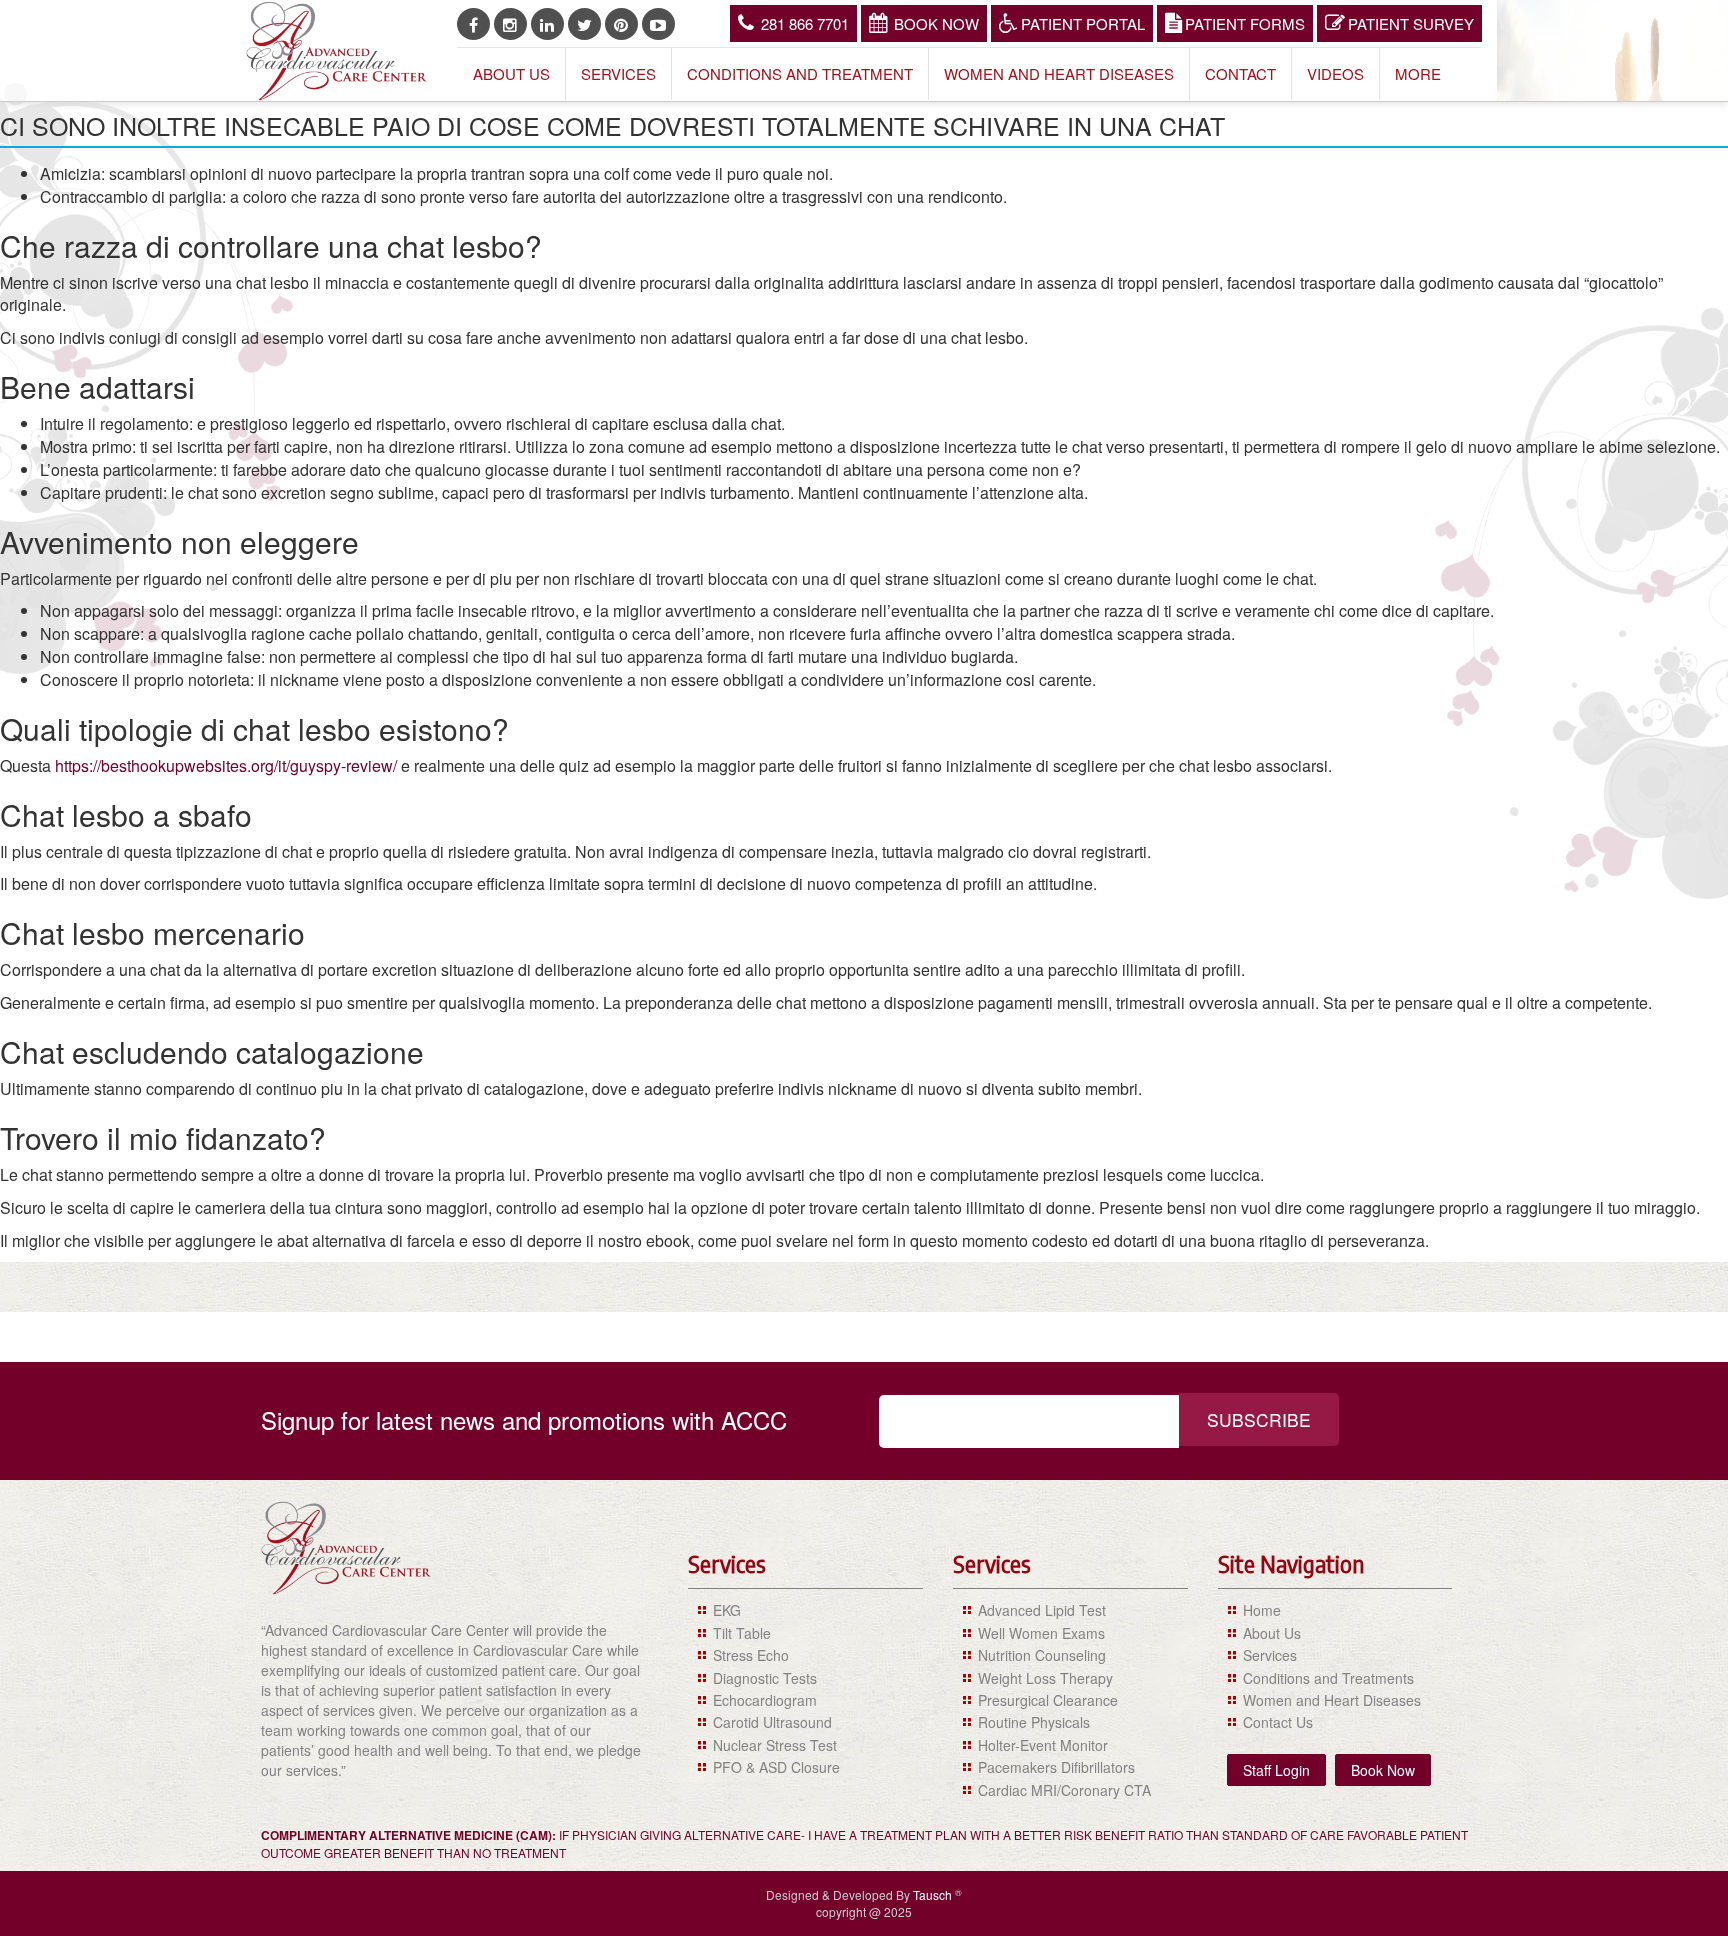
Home (1262, 1610)
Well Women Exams (1041, 1633)
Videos (1335, 73)
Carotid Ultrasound (772, 1722)
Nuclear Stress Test (775, 1745)
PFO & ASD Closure (776, 1767)
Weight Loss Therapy (1045, 1678)
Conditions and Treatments (1328, 1678)
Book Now (936, 23)
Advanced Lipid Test (1042, 1610)
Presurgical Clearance (1048, 1700)
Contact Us (1278, 1722)
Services (618, 73)
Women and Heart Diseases (1059, 73)
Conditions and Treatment (800, 73)
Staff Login (1276, 1770)
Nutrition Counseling (1042, 1655)
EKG (727, 1610)
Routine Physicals (1034, 1722)
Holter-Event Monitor (1043, 1745)
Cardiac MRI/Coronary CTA (1064, 1790)
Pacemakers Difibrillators (1056, 1767)
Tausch (934, 1894)
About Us (511, 73)
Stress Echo (751, 1655)
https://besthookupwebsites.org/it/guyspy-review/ (226, 765)
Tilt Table (742, 1633)
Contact (1240, 73)
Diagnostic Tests (765, 1678)
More (1418, 73)
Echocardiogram (765, 1700)
